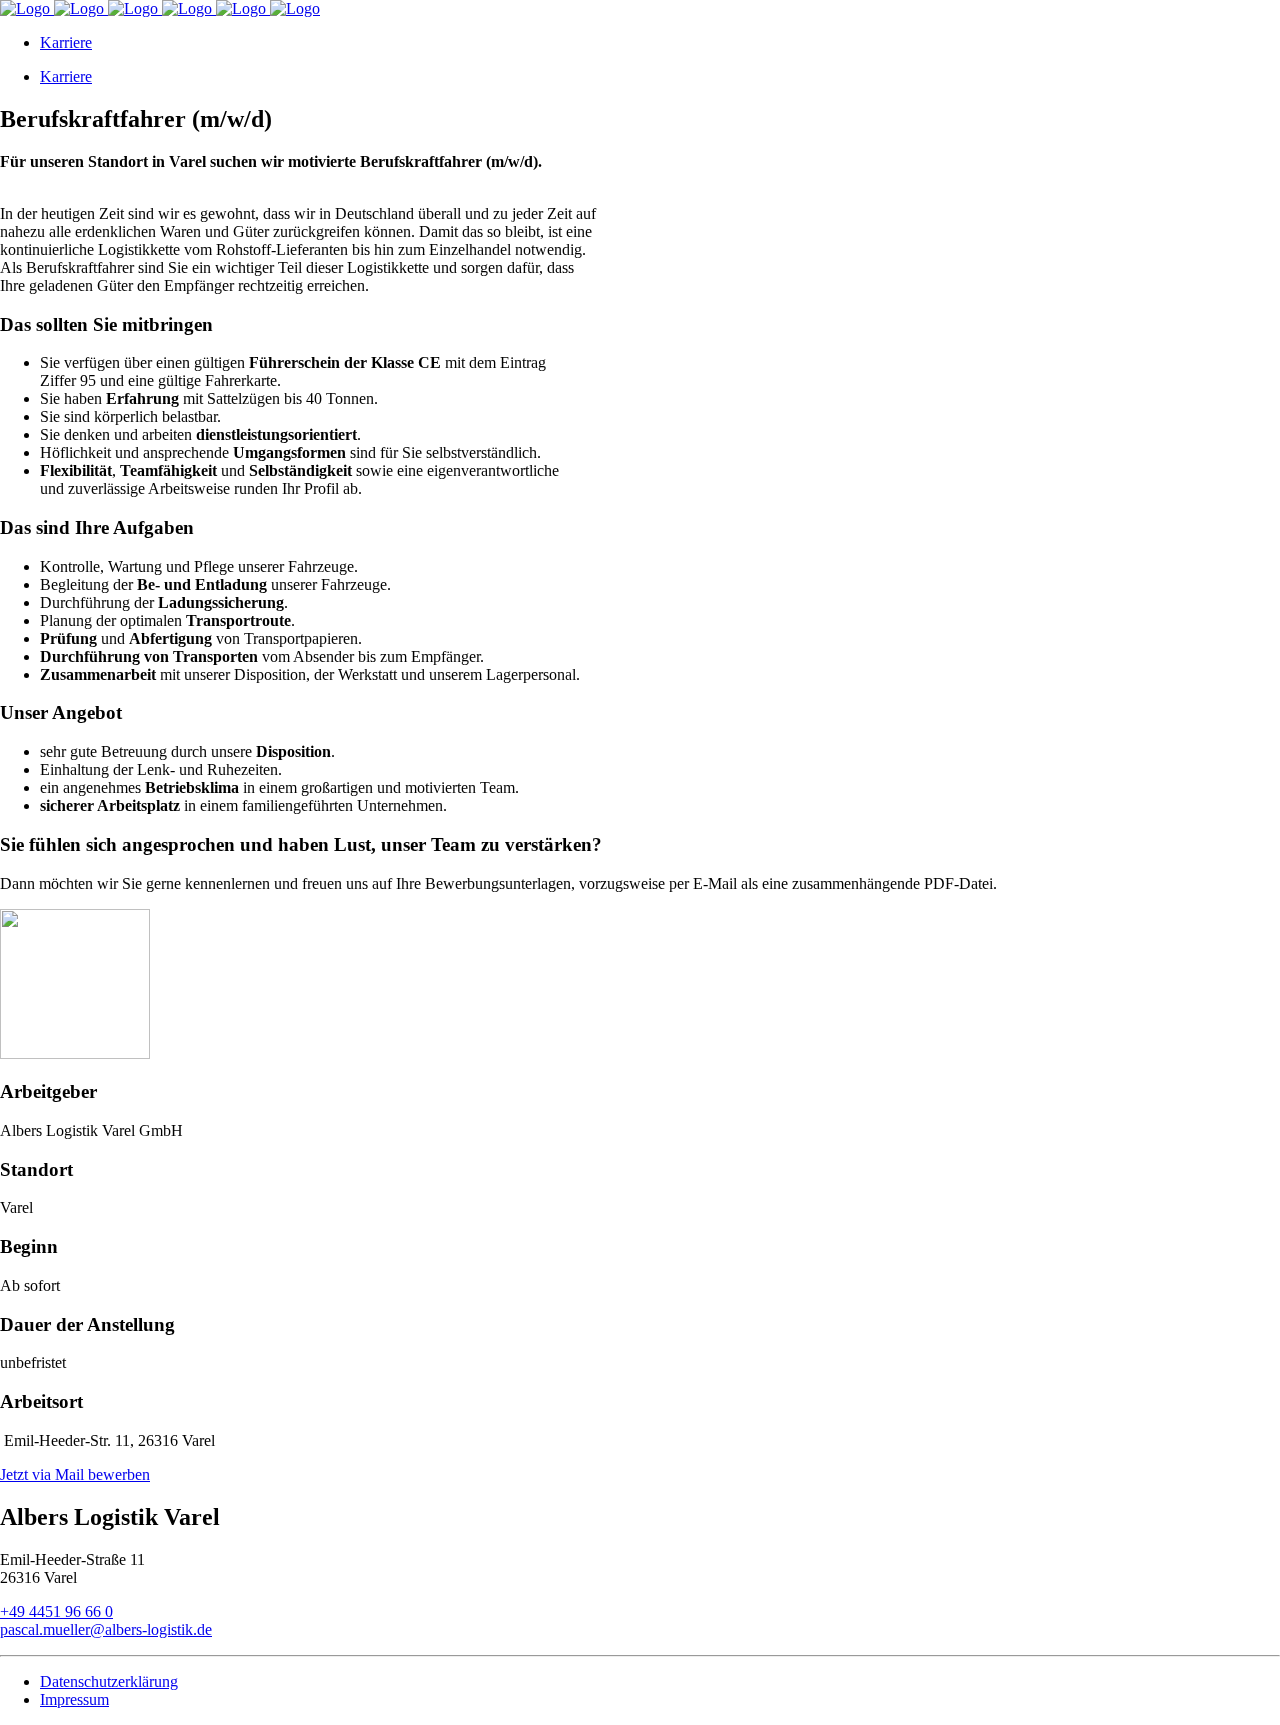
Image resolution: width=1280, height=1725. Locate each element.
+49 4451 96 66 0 (56, 1611)
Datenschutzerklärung (109, 1681)
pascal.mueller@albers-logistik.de (106, 1629)
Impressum (74, 1699)
